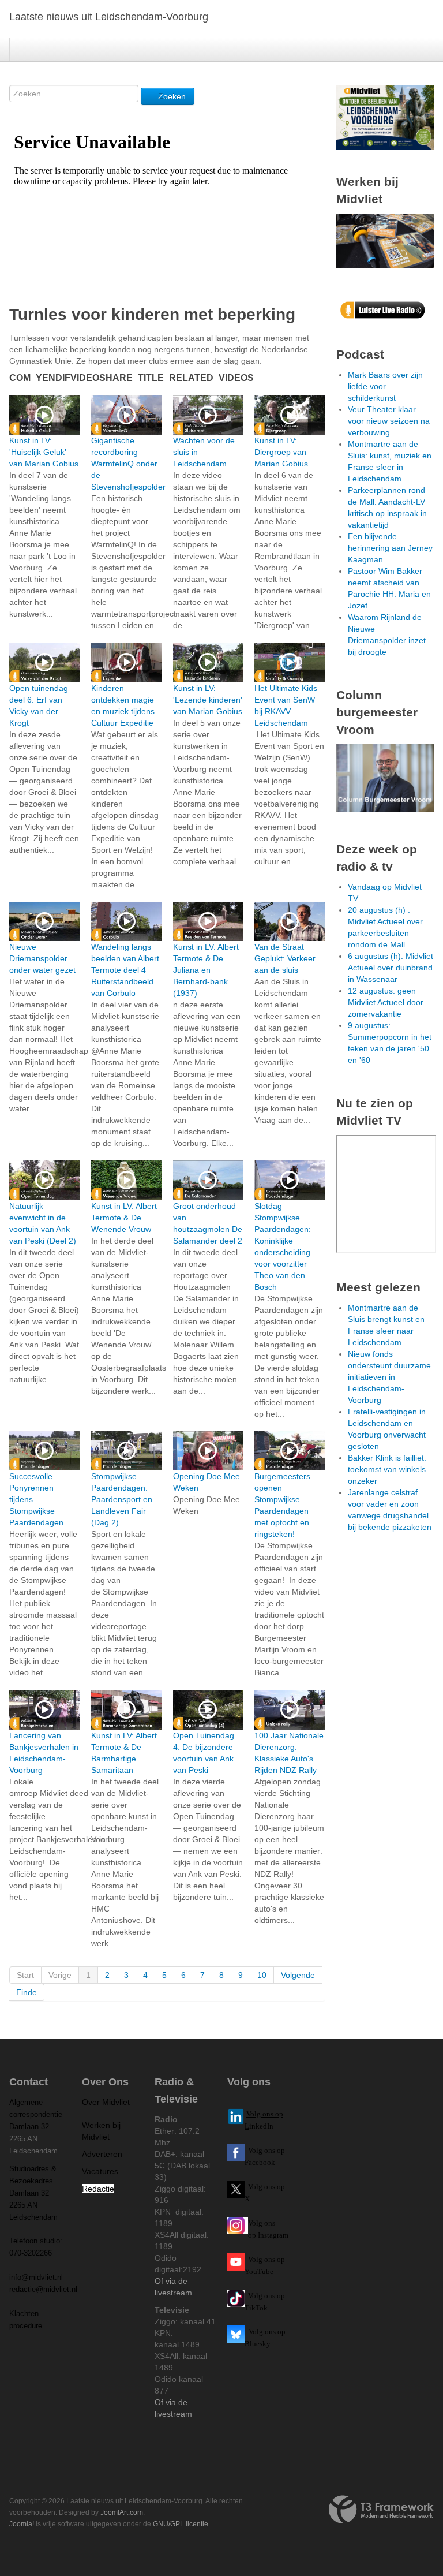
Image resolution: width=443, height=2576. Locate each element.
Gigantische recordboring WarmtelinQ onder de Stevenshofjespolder (128, 464)
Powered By (381, 2510)
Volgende (298, 1975)
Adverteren (102, 2154)
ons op (275, 2259)
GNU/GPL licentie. (181, 2524)
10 (262, 1975)
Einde (27, 1992)
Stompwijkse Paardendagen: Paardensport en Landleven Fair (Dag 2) (122, 1499)
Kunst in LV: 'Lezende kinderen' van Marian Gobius (208, 700)
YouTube (259, 2271)
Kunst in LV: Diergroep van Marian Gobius (281, 452)
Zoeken (171, 96)
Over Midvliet (106, 2102)
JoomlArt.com (122, 2512)
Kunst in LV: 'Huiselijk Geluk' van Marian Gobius (44, 452)
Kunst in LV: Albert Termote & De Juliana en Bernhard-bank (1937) (206, 970)
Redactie (98, 2189)
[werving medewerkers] (385, 240)
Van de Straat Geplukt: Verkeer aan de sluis (285, 958)
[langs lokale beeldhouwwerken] (385, 117)
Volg (256, 2259)
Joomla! (22, 2524)
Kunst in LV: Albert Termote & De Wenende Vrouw (124, 1218)
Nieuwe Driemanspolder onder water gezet (42, 958)
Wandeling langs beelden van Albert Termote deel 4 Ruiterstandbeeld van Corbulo (125, 970)
